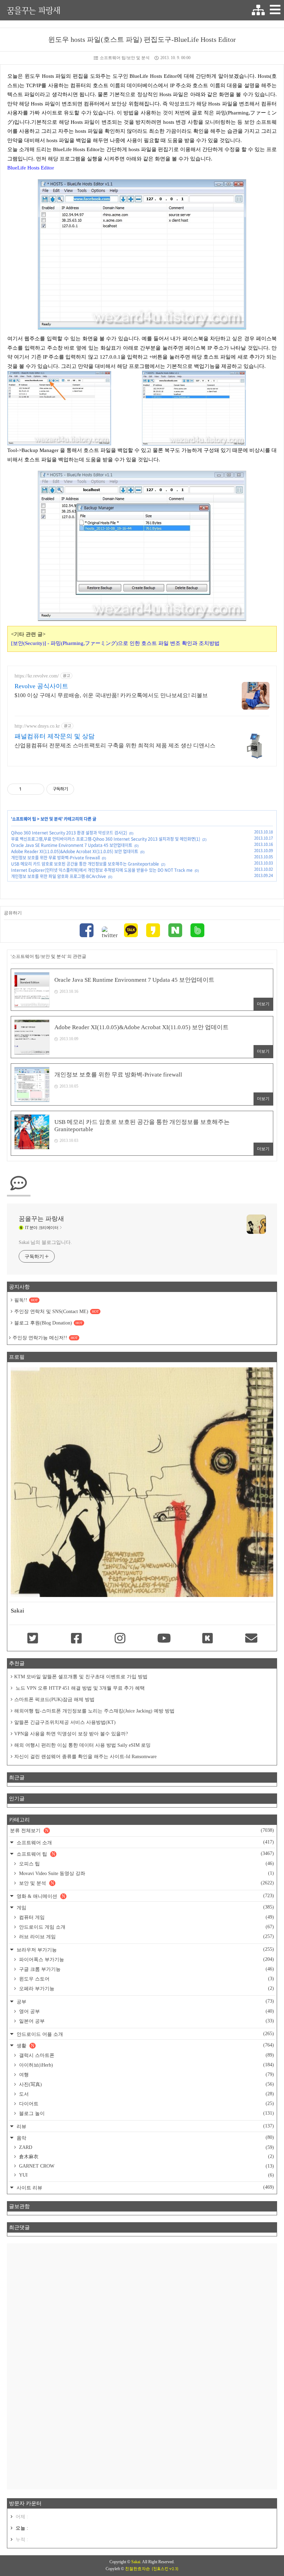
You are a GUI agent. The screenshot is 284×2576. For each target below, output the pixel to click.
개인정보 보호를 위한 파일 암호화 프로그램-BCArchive (59, 876)
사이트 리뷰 (145, 2187)
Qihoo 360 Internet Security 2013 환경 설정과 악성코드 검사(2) (69, 833)
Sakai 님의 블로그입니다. (45, 1242)
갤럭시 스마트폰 (146, 2055)
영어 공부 (146, 2011)
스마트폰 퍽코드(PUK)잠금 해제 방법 (54, 1700)
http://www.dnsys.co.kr (37, 726)
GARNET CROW (146, 2166)
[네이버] (175, 931)
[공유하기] (28, 789)
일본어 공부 (146, 2021)
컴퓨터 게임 (146, 1917)
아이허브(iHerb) (146, 2065)
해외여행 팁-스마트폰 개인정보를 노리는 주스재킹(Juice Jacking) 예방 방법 (94, 1711)
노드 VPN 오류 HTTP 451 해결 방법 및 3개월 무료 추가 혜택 (79, 1688)
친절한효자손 (137, 2569)
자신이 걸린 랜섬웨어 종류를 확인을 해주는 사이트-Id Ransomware (85, 1757)
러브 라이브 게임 (146, 1937)
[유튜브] (164, 1639)
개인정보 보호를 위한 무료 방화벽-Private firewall (55, 858)
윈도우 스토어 (146, 1979)
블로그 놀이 (146, 2113)
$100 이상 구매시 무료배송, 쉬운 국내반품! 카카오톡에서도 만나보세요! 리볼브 (111, 695)
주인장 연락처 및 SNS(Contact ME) (56, 1312)
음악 (145, 2138)
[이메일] (251, 1639)
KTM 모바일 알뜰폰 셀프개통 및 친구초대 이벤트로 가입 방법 (81, 1677)
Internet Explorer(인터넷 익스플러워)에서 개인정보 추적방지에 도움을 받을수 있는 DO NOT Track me (102, 870)
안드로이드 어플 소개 (145, 2034)
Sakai (136, 2562)
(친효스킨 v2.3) (165, 2569)
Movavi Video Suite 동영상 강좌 (146, 1873)
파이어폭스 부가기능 (146, 1959)
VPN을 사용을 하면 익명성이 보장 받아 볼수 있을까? (71, 1734)
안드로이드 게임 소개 (146, 1927)
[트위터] (109, 933)
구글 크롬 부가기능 (146, 1969)
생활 (145, 2045)
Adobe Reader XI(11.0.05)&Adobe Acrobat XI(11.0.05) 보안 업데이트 (75, 851)
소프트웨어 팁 (24, 819)
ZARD (146, 2147)
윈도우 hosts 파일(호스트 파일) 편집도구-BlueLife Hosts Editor (142, 39)
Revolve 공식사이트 (41, 686)
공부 (145, 2001)
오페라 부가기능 (146, 1988)
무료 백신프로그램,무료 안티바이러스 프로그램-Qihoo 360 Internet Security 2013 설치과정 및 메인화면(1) (106, 839)
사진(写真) (146, 2084)
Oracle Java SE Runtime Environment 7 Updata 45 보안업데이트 (72, 845)
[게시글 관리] (37, 789)
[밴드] (197, 931)
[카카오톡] (131, 931)
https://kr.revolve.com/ (37, 676)
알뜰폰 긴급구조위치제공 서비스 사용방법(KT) (65, 1722)
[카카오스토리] (153, 931)
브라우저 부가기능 (145, 1950)
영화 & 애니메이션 (145, 1896)
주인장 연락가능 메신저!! (45, 1338)
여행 (146, 2075)
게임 (145, 1907)
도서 (146, 2094)
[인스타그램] (120, 1639)
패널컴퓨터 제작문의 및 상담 (55, 736)
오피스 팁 (146, 1864)
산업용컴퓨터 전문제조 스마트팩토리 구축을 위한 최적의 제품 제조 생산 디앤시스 (115, 745)
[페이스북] (87, 931)
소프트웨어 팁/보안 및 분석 (125, 58)
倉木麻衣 (146, 2157)
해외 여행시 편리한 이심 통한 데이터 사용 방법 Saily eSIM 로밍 (82, 1745)
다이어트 (146, 2104)
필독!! (26, 1300)
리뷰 (145, 2126)
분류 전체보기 (142, 1830)
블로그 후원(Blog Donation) (48, 1323)
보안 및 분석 (51, 819)
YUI (146, 2175)
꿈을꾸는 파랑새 (34, 10)
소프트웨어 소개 (145, 1842)
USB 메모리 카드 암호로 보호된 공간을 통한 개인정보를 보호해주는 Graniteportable (85, 864)
